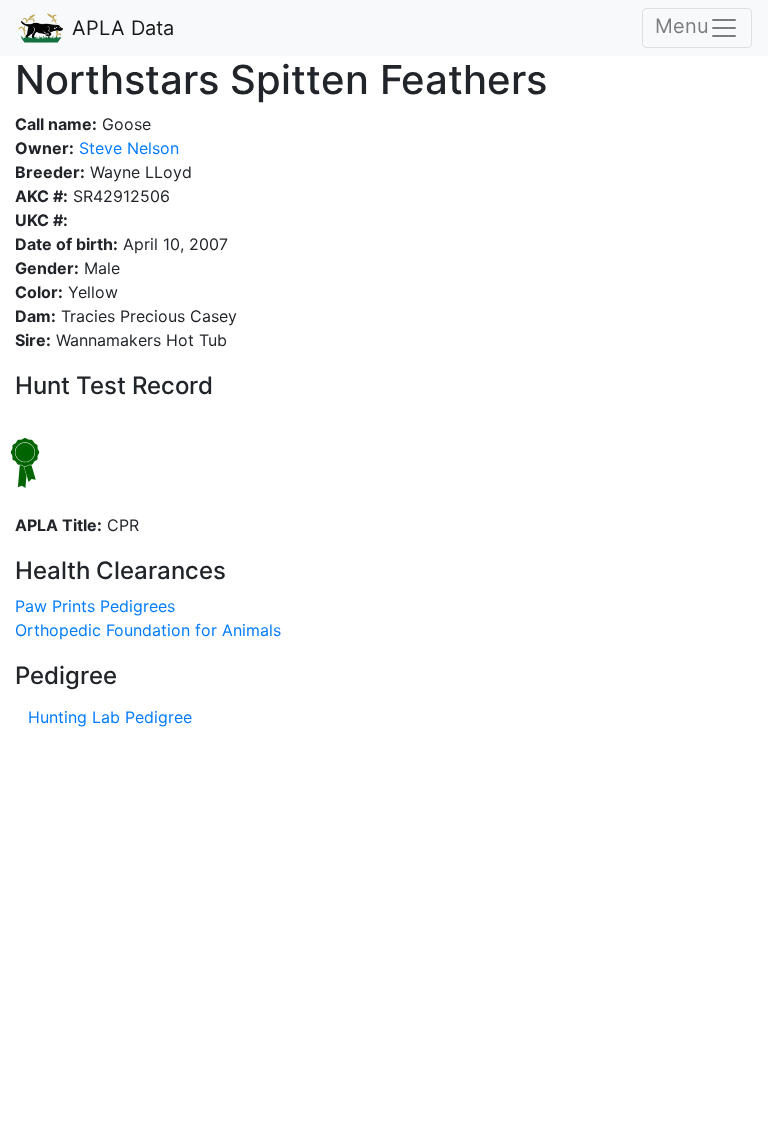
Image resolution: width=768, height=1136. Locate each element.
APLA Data (120, 28)
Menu (682, 26)
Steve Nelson (126, 148)
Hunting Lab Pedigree (110, 717)
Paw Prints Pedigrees (95, 606)
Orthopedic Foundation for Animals (148, 630)
